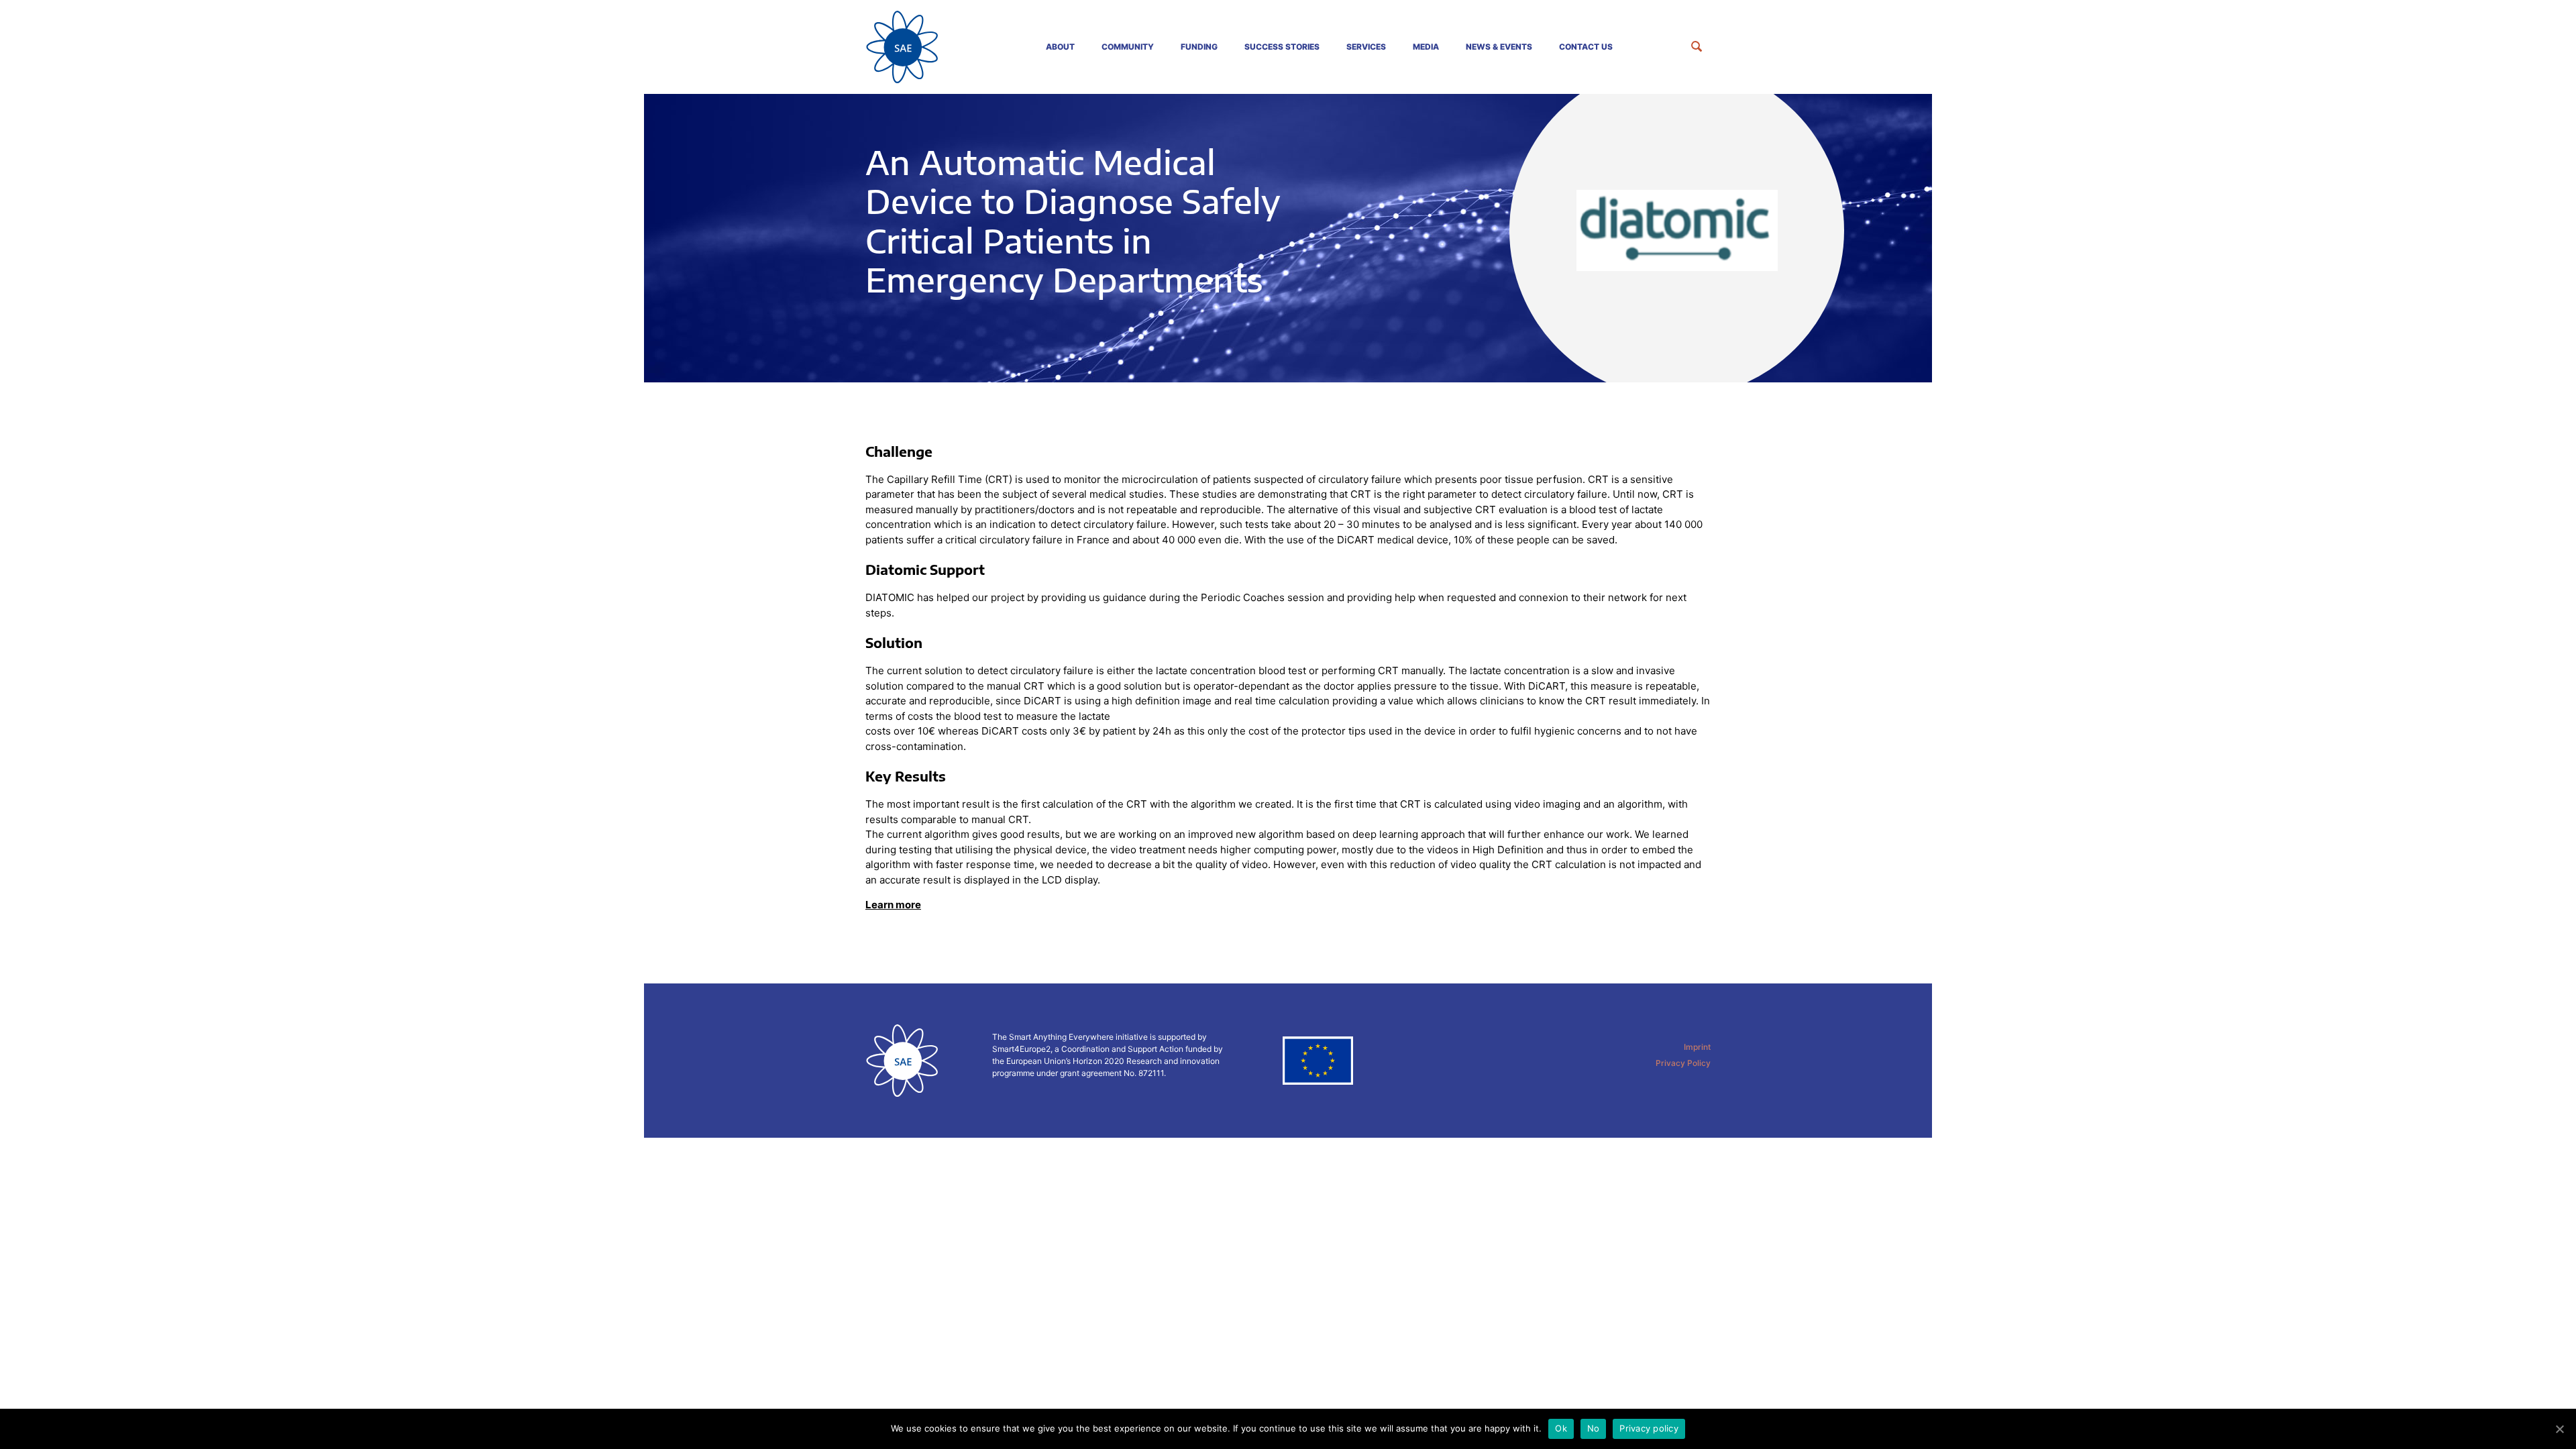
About (1060, 47)
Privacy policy (1649, 1428)
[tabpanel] (1288, 238)
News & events (1499, 47)
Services (1366, 47)
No (1594, 1428)
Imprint (1697, 1047)
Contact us (1586, 47)
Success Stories (1282, 47)
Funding (1199, 47)
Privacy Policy (1683, 1063)
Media (1426, 47)
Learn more (893, 905)
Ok (1561, 1428)
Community (1128, 47)
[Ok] (2559, 1429)
